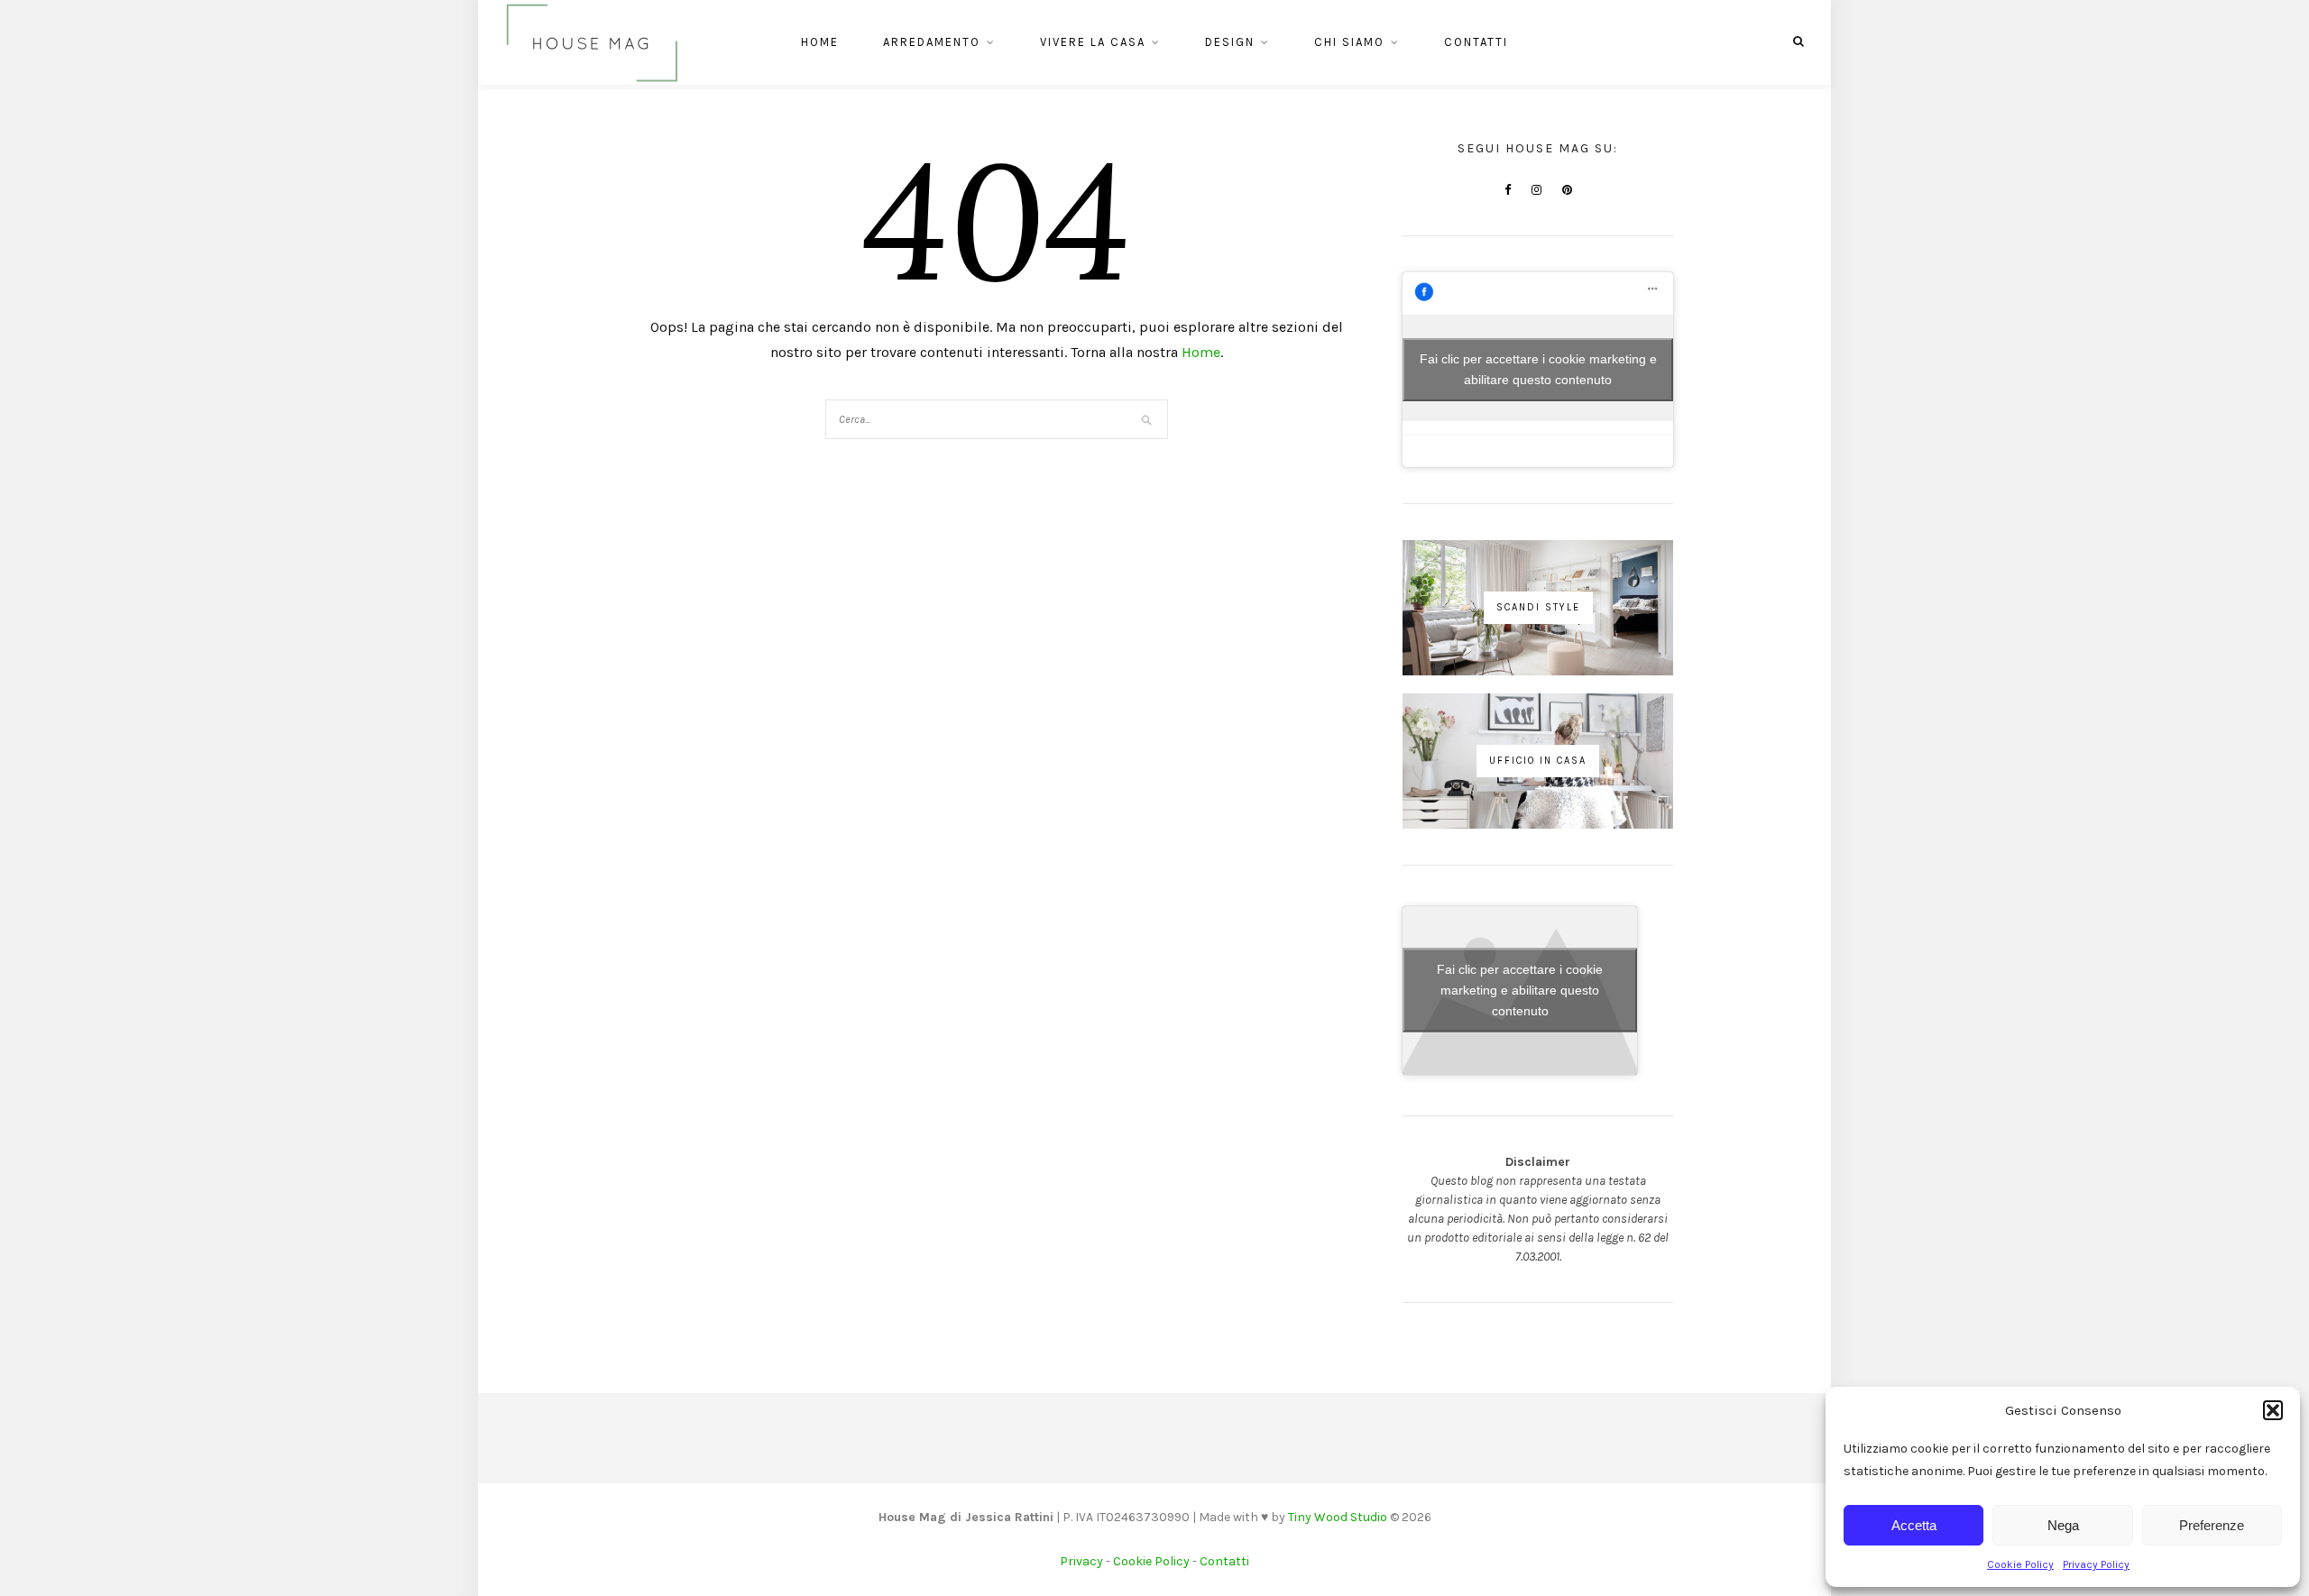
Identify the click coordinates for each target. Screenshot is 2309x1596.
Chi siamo (1349, 42)
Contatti (1476, 42)
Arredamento (932, 42)
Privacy (1081, 1561)
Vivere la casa (1093, 42)
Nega (2063, 1525)
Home (820, 42)
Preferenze (2212, 1525)
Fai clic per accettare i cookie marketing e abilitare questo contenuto (1538, 369)
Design (1230, 42)
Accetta (1914, 1525)
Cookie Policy (2020, 1564)
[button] (2273, 1410)
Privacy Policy (2096, 1564)
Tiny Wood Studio (1338, 1517)
